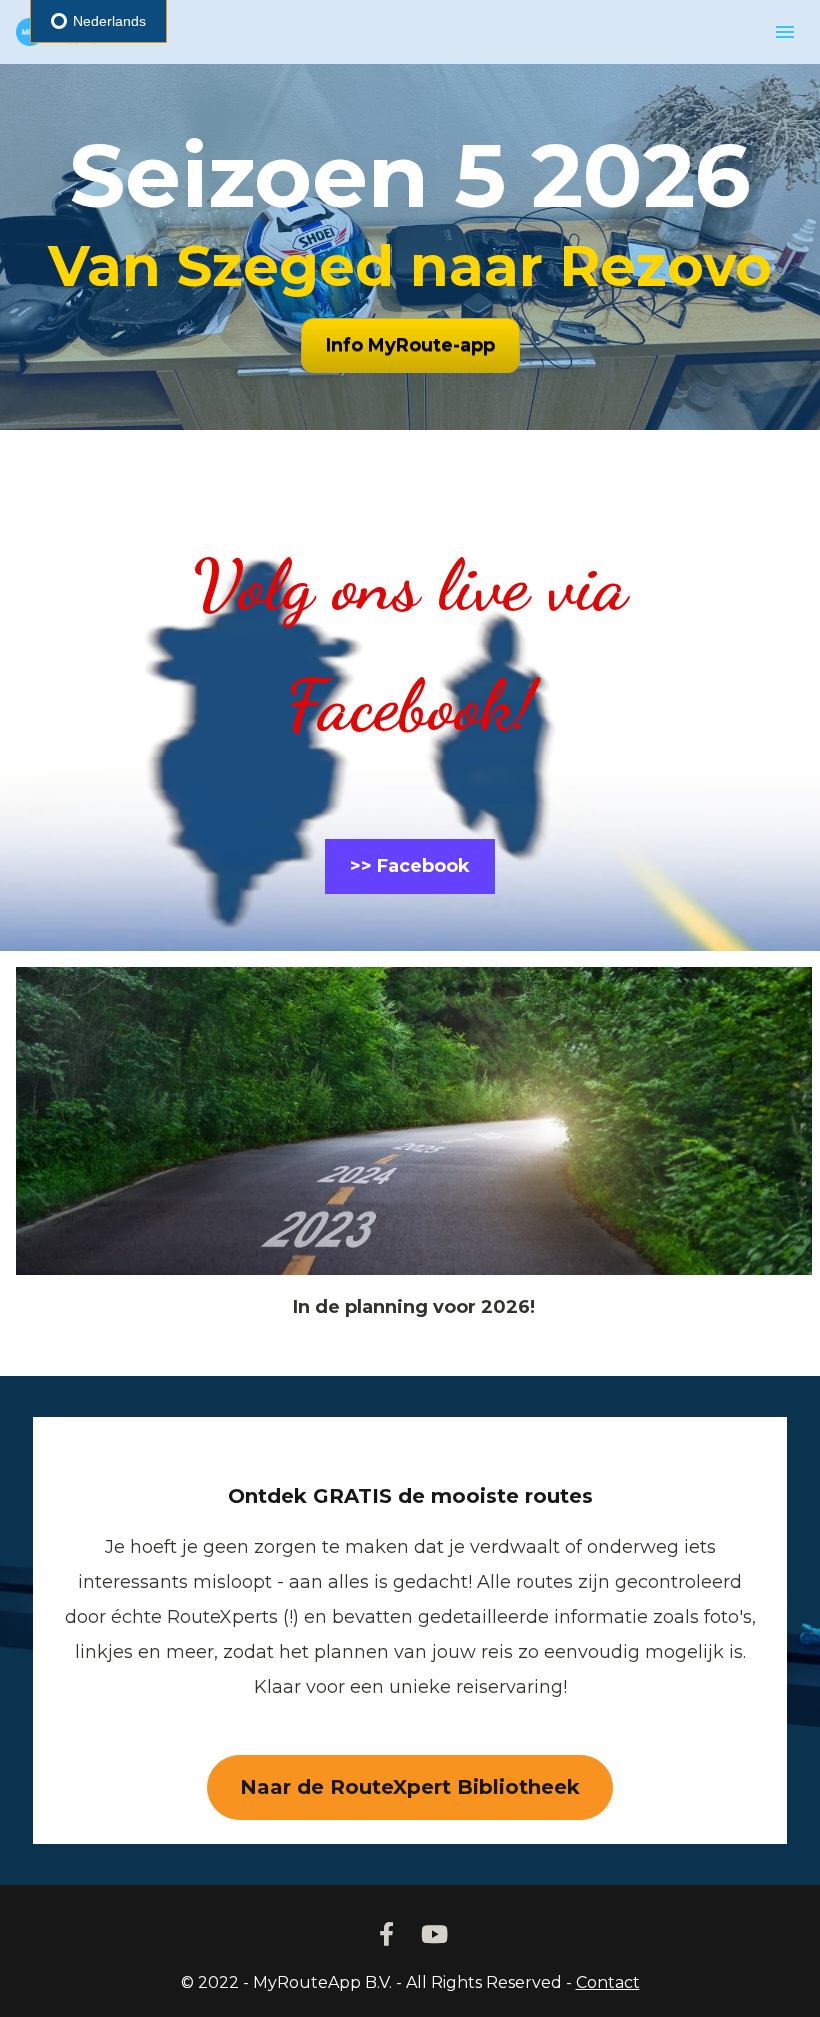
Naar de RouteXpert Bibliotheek (410, 1787)
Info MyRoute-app (410, 345)
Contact (608, 1982)
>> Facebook (410, 866)
